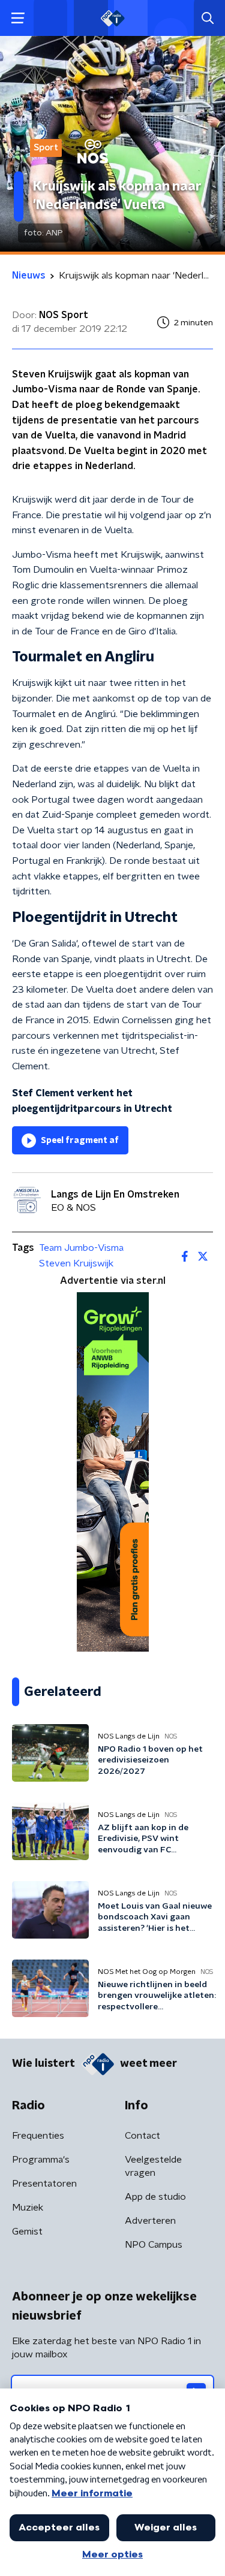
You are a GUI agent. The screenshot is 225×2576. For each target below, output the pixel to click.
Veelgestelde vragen (153, 2166)
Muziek (28, 2208)
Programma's (41, 2160)
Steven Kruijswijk (76, 1263)
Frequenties (38, 2136)
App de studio (155, 2197)
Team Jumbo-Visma (81, 1248)
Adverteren (150, 2221)
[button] (18, 18)
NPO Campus (154, 2245)
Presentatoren (44, 2184)
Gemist (27, 2232)
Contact (142, 2136)
